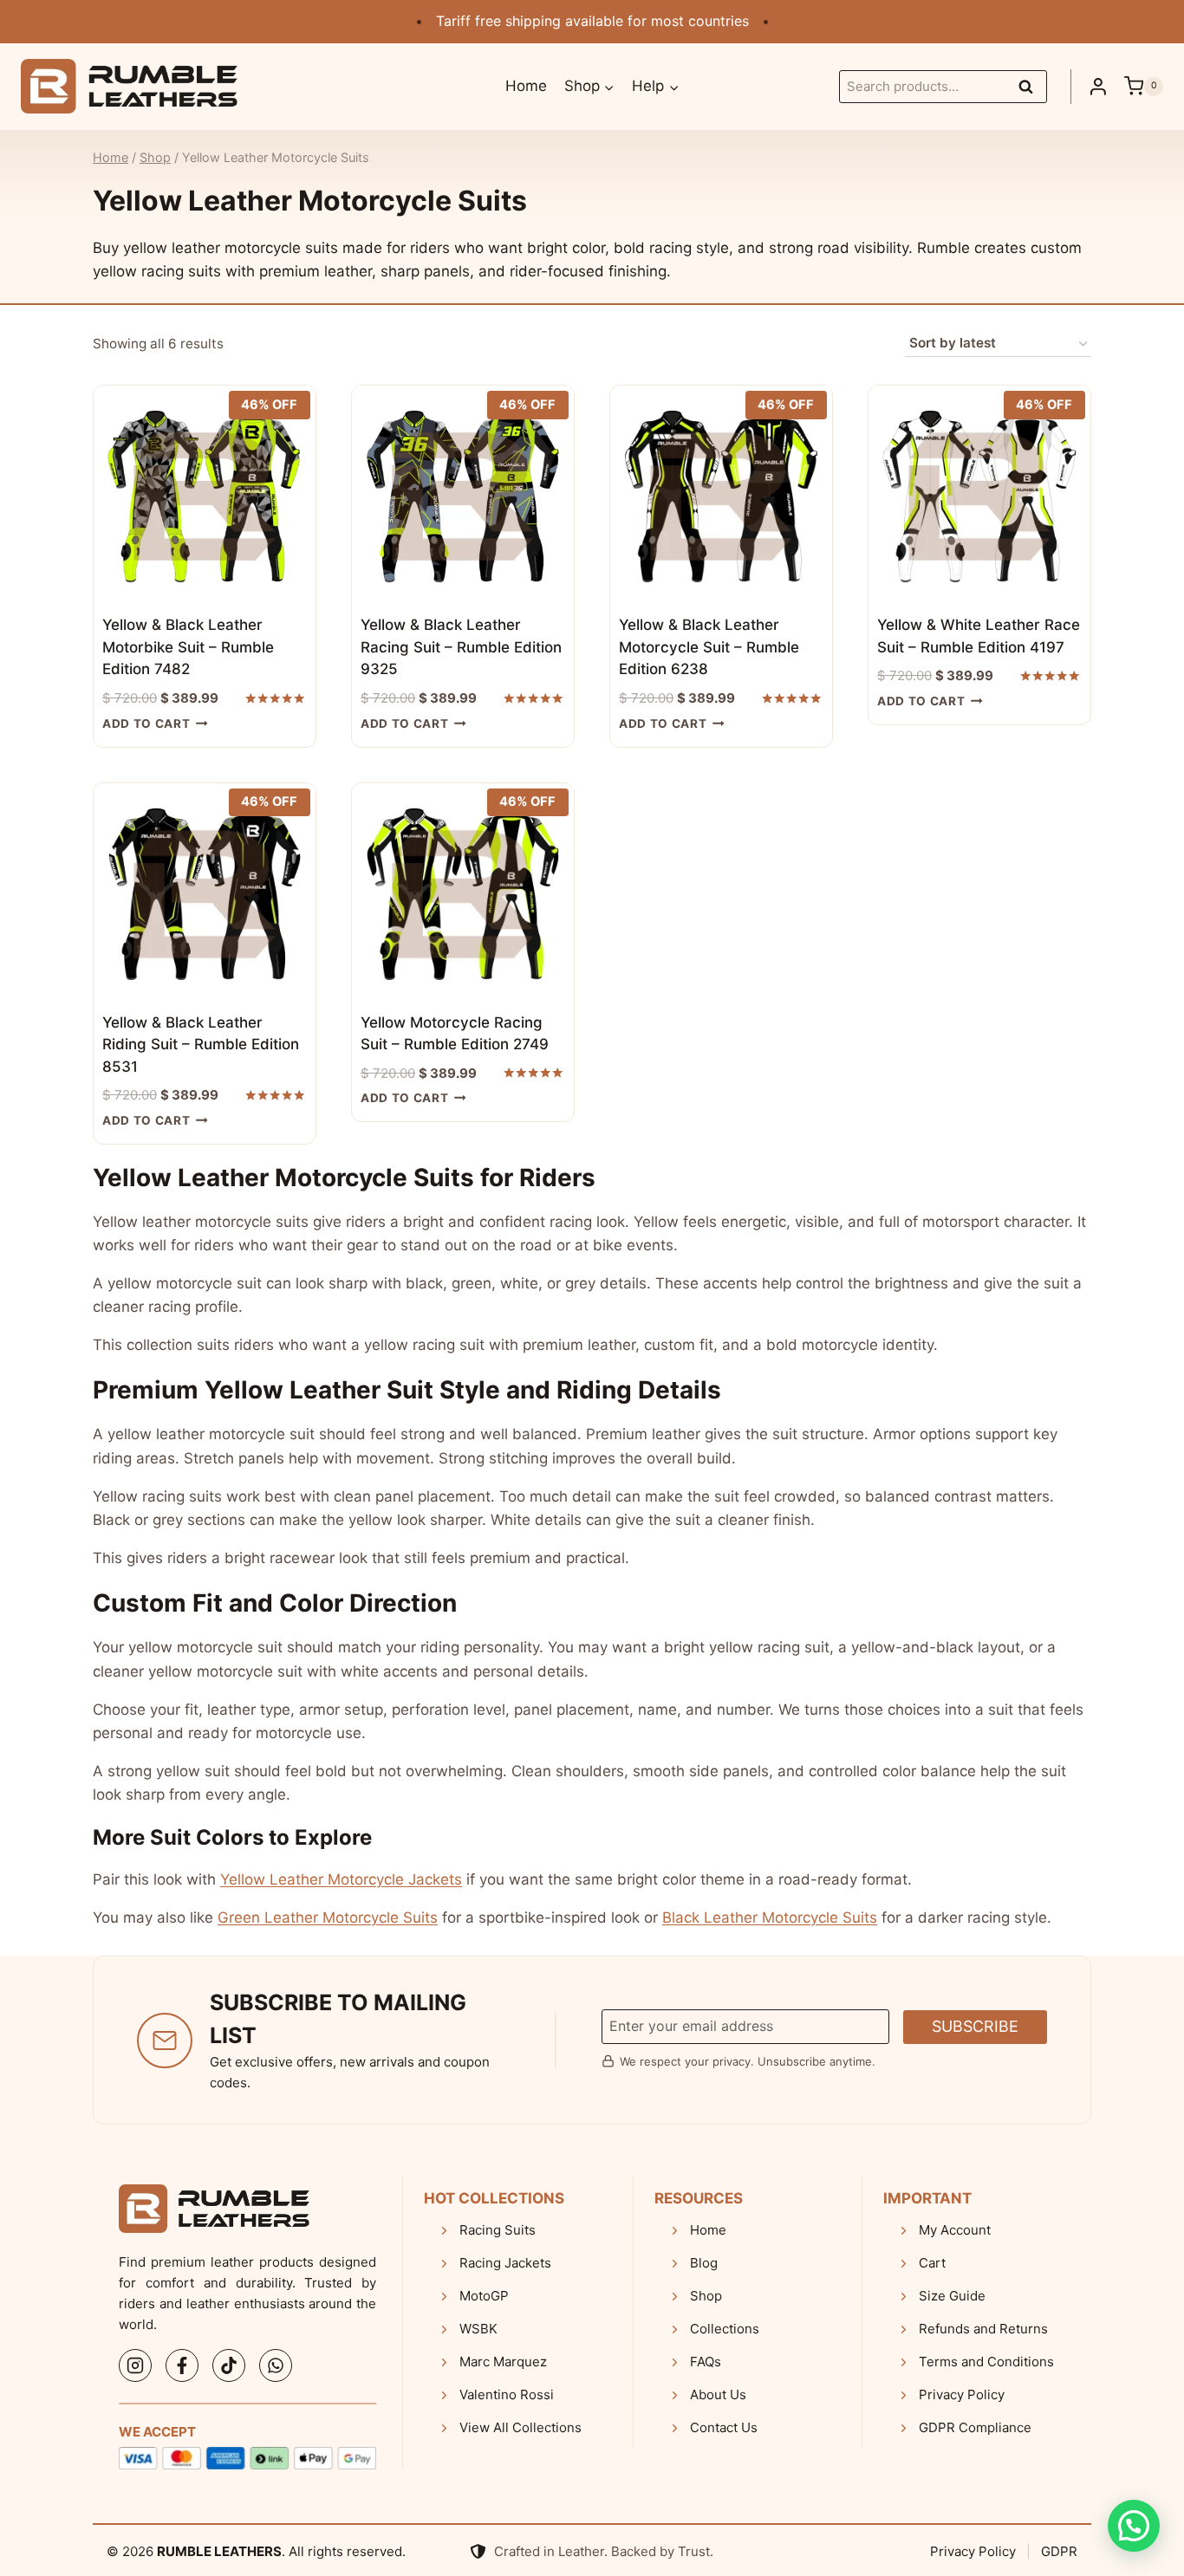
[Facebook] (182, 2365)
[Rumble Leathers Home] (214, 2209)
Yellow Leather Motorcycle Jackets (341, 1879)
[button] (1134, 2526)
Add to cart (146, 723)
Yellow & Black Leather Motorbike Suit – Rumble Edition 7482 (188, 647)
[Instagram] (135, 2365)
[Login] (1098, 87)
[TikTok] (229, 2365)
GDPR (1059, 2551)
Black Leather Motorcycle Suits (770, 1917)
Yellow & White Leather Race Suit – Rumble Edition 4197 (979, 636)
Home (526, 86)
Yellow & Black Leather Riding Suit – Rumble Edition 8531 (201, 1045)
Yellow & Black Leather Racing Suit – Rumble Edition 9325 (461, 647)
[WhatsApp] (276, 2365)
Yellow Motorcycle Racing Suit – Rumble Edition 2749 (455, 1034)
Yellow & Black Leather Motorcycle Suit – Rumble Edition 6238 (709, 647)
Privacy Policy (973, 2551)
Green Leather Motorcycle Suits (328, 1917)
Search (1031, 89)
